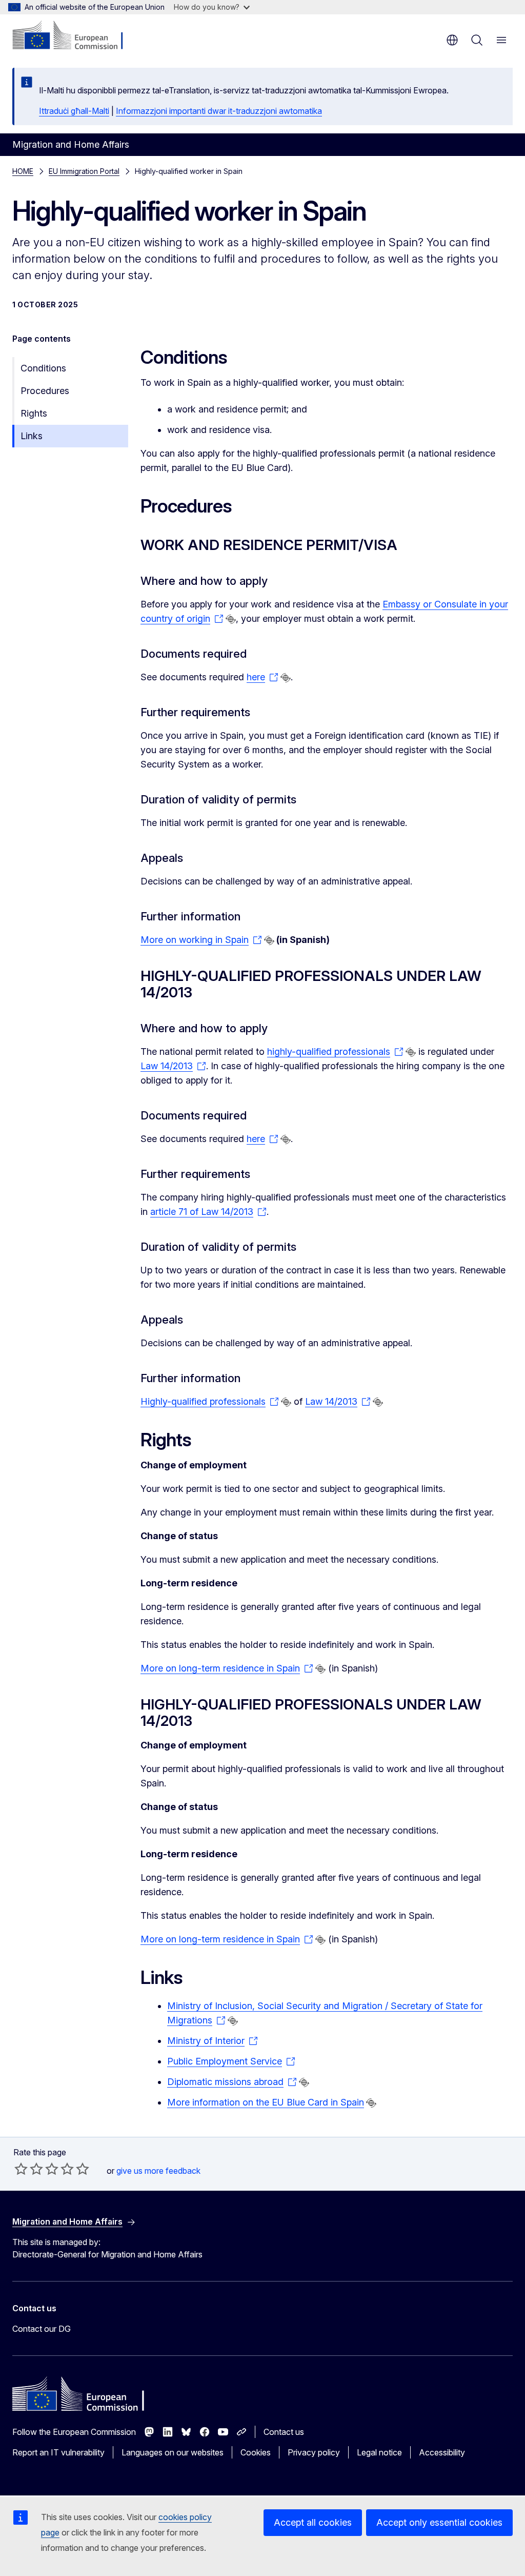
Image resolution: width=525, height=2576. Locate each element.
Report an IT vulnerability (58, 2452)
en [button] (452, 40)
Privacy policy (314, 2452)
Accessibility (442, 2452)
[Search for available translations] (231, 619)
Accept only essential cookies (439, 2522)
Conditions (43, 368)
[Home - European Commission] (75, 36)
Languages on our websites (173, 2452)
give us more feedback (158, 2171)
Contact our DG (42, 2329)
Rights (34, 413)
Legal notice (379, 2452)
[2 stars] (29, 2169)
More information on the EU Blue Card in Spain (266, 2102)
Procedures (45, 391)
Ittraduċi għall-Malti (74, 111)
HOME (23, 171)
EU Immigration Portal (84, 171)
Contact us (284, 2432)
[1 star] (21, 2169)
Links (32, 436)
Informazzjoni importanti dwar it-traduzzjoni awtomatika (219, 111)
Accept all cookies (313, 2522)
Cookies (256, 2452)
